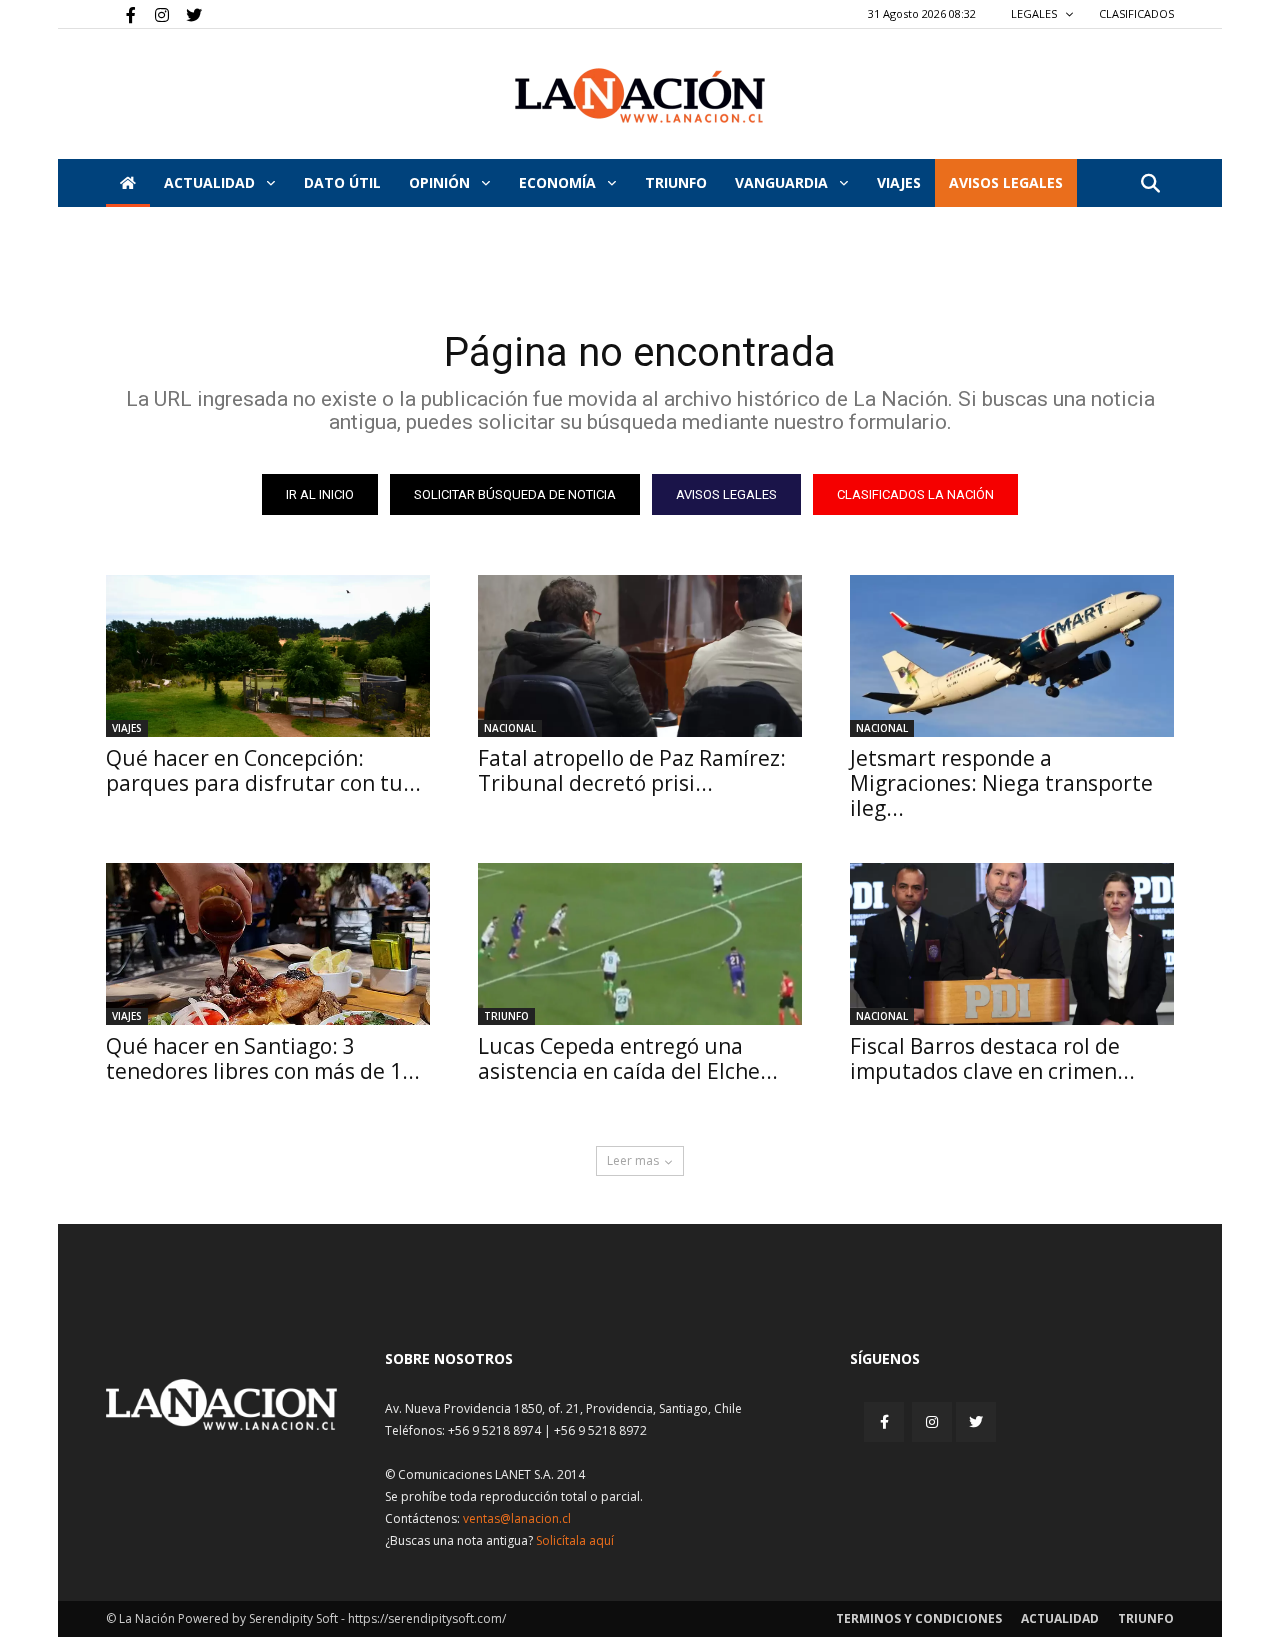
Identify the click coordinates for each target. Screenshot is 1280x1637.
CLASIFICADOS (1136, 13)
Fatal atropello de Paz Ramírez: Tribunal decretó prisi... (632, 770)
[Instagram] (154, 14)
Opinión (441, 182)
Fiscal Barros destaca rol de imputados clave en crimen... (992, 1058)
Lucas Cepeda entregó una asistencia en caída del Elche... (628, 1058)
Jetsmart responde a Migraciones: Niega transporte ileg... (1001, 783)
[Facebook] (121, 14)
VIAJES (899, 182)
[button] (1150, 184)
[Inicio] (128, 183)
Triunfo (676, 182)
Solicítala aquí (575, 1540)
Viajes (127, 728)
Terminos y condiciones (919, 1618)
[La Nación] (640, 95)
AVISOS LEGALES (1006, 182)
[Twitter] (187, 14)
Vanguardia (783, 182)
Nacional (510, 728)
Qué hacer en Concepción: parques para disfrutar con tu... (263, 770)
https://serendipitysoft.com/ (427, 1618)
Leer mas (633, 1160)
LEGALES (1035, 13)
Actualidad (211, 182)
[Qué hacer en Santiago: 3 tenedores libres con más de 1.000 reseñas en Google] (268, 944)
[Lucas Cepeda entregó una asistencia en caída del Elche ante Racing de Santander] (640, 944)
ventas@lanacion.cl (517, 1518)
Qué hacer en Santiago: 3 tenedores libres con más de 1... (263, 1058)
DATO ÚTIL (342, 182)
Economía (559, 182)
